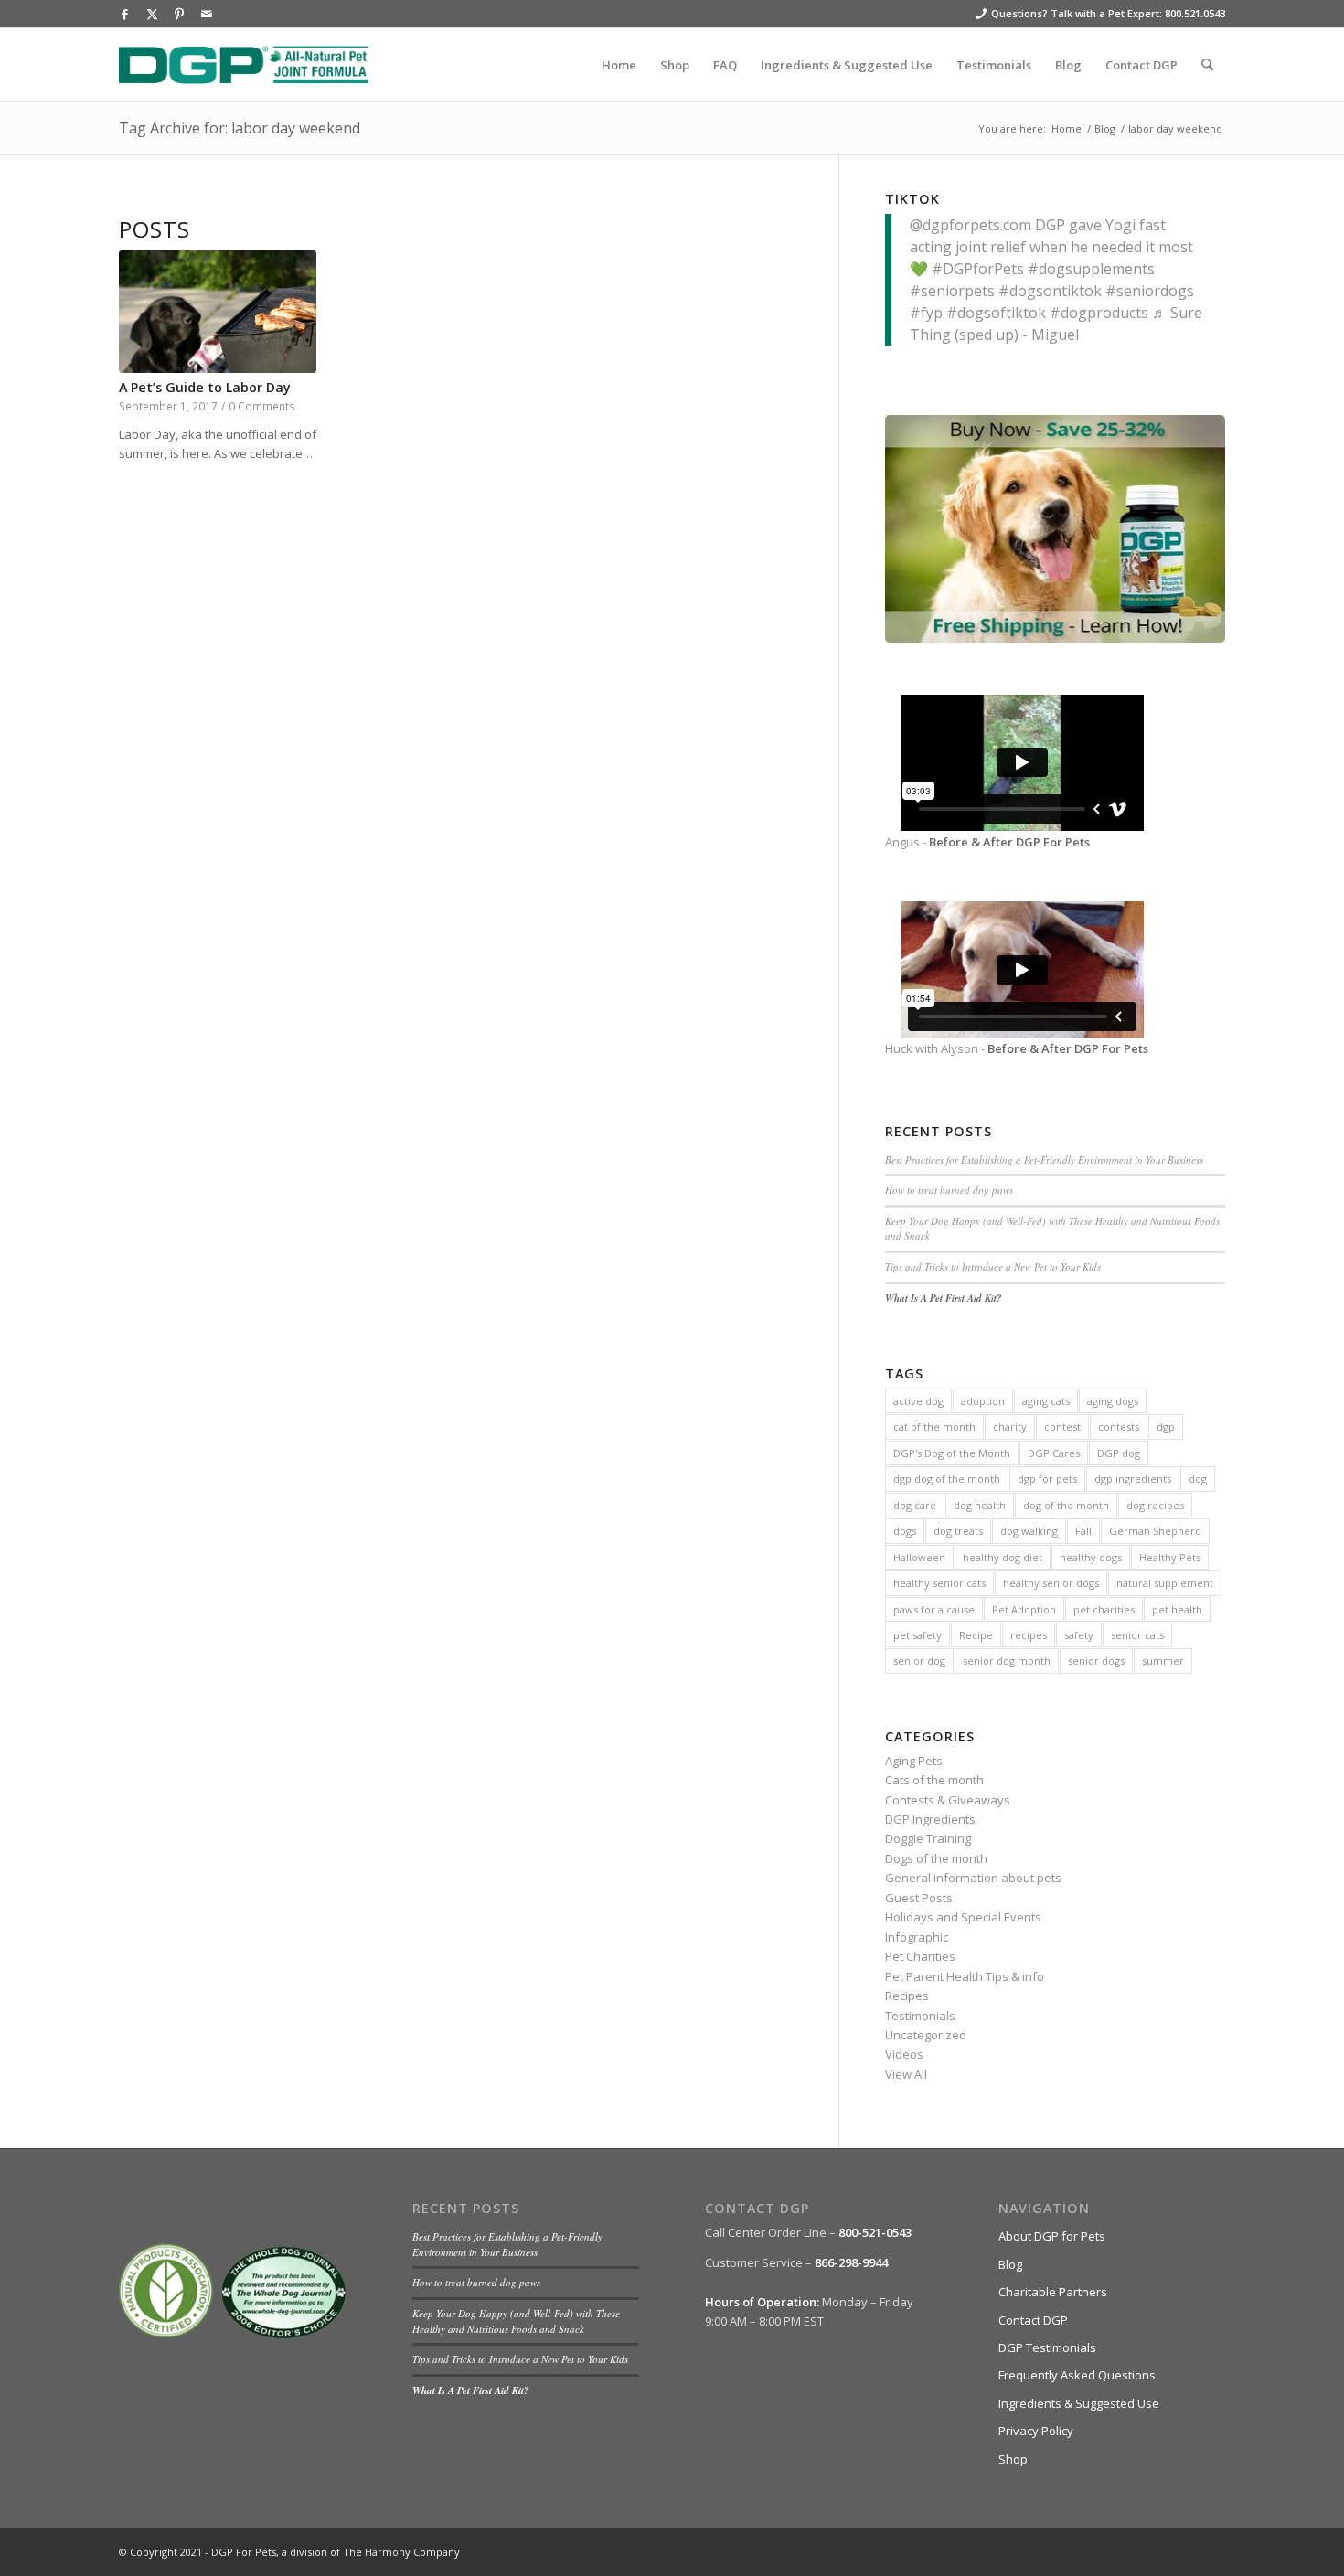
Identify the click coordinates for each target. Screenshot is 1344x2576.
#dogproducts (1099, 313)
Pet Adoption (1024, 1609)
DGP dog (1119, 1453)
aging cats (1046, 1401)
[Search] (1207, 65)
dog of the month (1066, 1505)
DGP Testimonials (1047, 2347)
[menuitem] (619, 65)
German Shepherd (1155, 1531)
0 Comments (262, 406)
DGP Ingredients (930, 1819)
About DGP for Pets (1052, 2236)
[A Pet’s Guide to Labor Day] (218, 312)
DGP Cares (1054, 1453)
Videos (904, 2054)
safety (1079, 1635)
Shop (1013, 2459)
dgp (1166, 1426)
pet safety (917, 1635)
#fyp (926, 313)
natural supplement (1165, 1583)
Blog (1010, 2264)
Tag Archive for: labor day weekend (240, 128)
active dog (918, 1401)
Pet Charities (920, 1956)
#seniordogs (1150, 291)
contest (1062, 1426)
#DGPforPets (978, 269)
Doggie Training (928, 1838)
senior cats (1137, 1635)
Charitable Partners (1053, 2292)
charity (1010, 1426)
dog (1198, 1479)
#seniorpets (952, 291)
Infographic (917, 1937)
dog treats (958, 1531)
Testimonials (920, 2016)
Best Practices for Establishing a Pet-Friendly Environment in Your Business (1044, 1160)
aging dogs (1113, 1401)
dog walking (1029, 1531)
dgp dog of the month (947, 1479)
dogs (905, 1531)
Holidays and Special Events (963, 1917)
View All (906, 2074)
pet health (1177, 1609)
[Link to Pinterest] (179, 14)
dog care (915, 1505)
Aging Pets (914, 1761)
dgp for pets (1047, 1479)
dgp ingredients (1133, 1479)
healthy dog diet (1003, 1557)
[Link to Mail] (207, 14)
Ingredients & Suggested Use (1079, 2403)
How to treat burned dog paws (949, 1190)
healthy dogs (1091, 1557)
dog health (980, 1505)
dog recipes (1155, 1505)
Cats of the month (934, 1780)
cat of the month (934, 1426)
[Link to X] (152, 14)
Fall (1083, 1531)
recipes (1029, 1635)
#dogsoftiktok (996, 313)
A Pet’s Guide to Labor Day (205, 387)
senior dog (919, 1661)
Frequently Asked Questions (1077, 2375)
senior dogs (1096, 1661)
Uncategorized (926, 2035)
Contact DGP (1033, 2320)
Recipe (976, 1635)
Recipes (907, 1996)
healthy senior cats (939, 1583)
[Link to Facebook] (124, 14)
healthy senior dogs (1051, 1583)
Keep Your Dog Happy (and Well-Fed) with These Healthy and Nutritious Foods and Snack (516, 2321)
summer (1163, 1661)
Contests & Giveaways (948, 1800)
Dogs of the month (936, 1858)
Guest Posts (919, 1898)
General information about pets (973, 1878)
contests (1119, 1426)
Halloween (919, 1557)
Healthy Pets (1170, 1557)
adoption (983, 1401)
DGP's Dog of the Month (952, 1453)
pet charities (1104, 1609)
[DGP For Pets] (244, 65)
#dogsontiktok (1050, 291)
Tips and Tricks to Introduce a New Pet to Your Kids (993, 1267)
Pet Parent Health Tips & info (965, 1976)
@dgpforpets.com (971, 225)
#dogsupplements (1091, 269)
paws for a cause (934, 1609)
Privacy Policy (1036, 2431)
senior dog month (1007, 1661)
